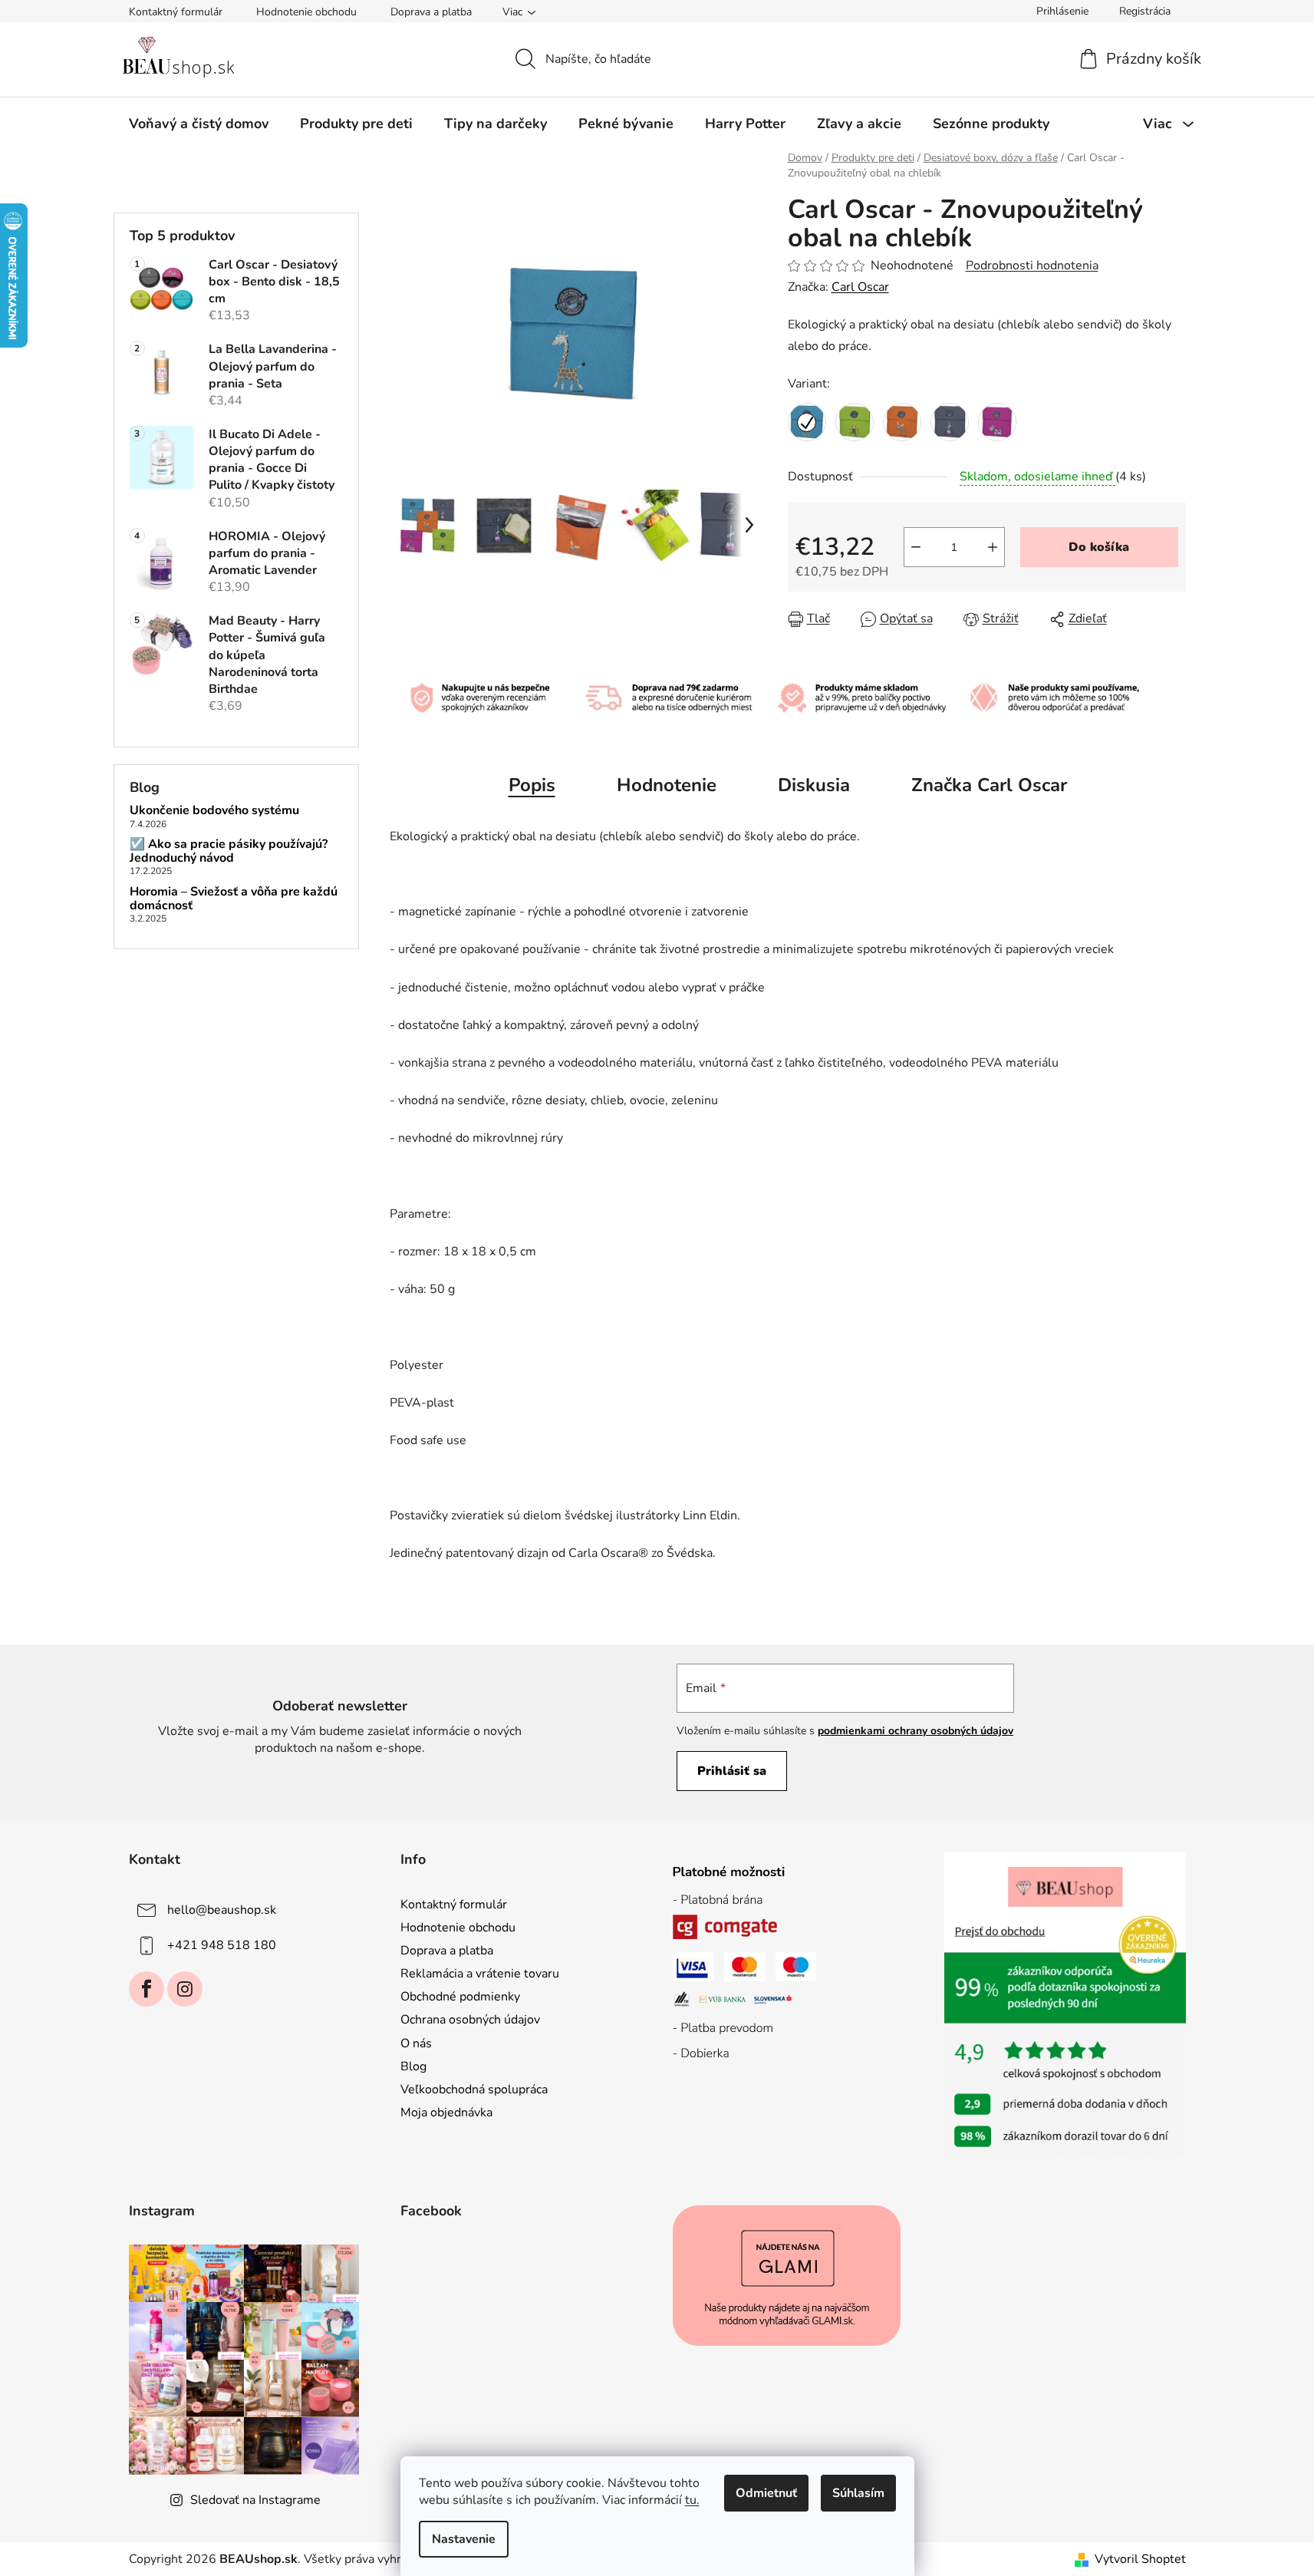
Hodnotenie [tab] (667, 785)
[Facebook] (147, 1989)
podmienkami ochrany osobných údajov (916, 1731)
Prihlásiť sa (732, 1771)
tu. (692, 2500)
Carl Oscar (860, 287)
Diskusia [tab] (814, 785)
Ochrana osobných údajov (470, 2020)
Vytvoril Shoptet (1140, 2559)
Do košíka (1099, 547)
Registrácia (1145, 11)
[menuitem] (199, 124)
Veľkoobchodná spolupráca (474, 2089)
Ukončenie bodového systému (214, 811)
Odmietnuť (766, 2493)
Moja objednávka (446, 2113)
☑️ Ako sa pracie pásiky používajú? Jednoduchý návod (229, 851)
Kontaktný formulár (176, 12)
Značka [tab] (989, 785)
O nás (416, 2043)
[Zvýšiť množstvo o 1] (993, 547)
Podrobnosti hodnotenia (1032, 266)
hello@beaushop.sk (222, 1910)
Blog (413, 2066)
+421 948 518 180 (222, 1945)
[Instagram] (185, 1989)
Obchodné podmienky (460, 1997)
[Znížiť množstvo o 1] (916, 547)
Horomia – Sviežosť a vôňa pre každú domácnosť (234, 899)
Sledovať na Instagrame (255, 2500)
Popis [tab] (532, 785)
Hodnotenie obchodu (306, 12)
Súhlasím (858, 2493)
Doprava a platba (431, 12)
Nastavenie (464, 2539)
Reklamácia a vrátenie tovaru (480, 1974)
